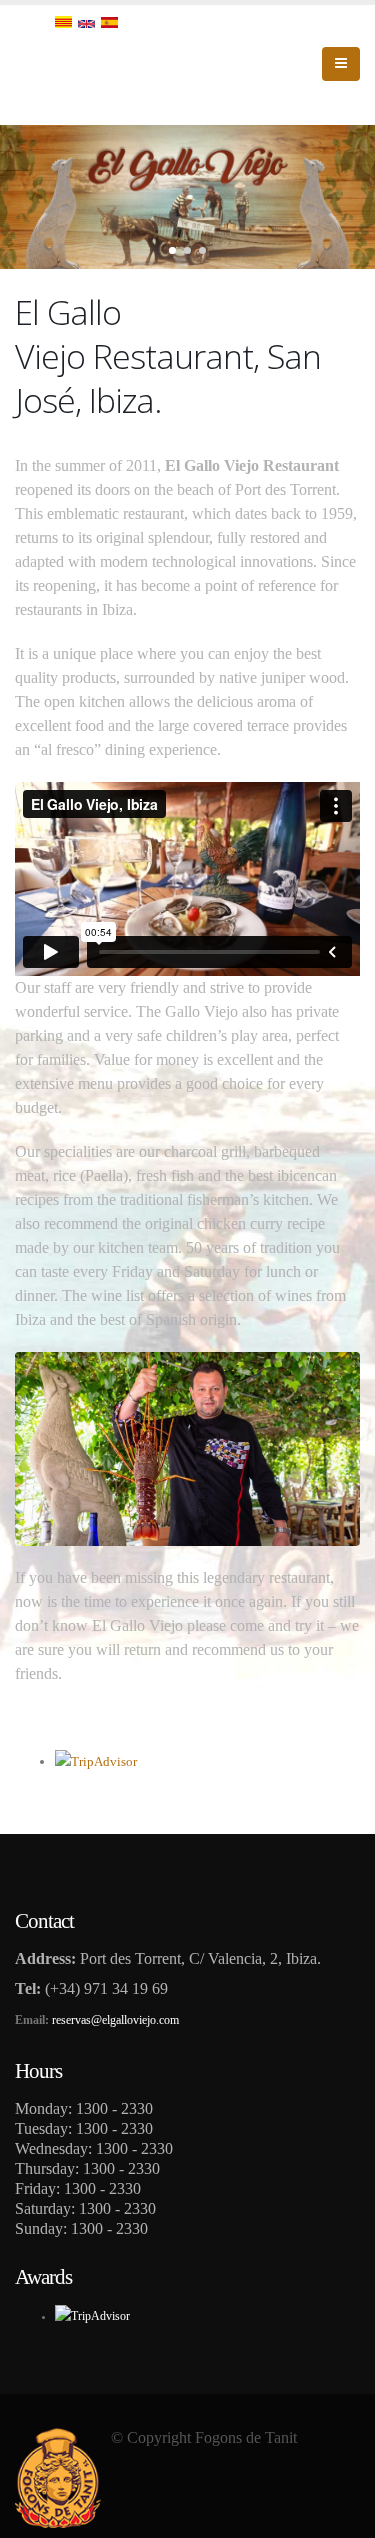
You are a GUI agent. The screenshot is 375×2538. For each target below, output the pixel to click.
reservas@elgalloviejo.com (115, 2020)
